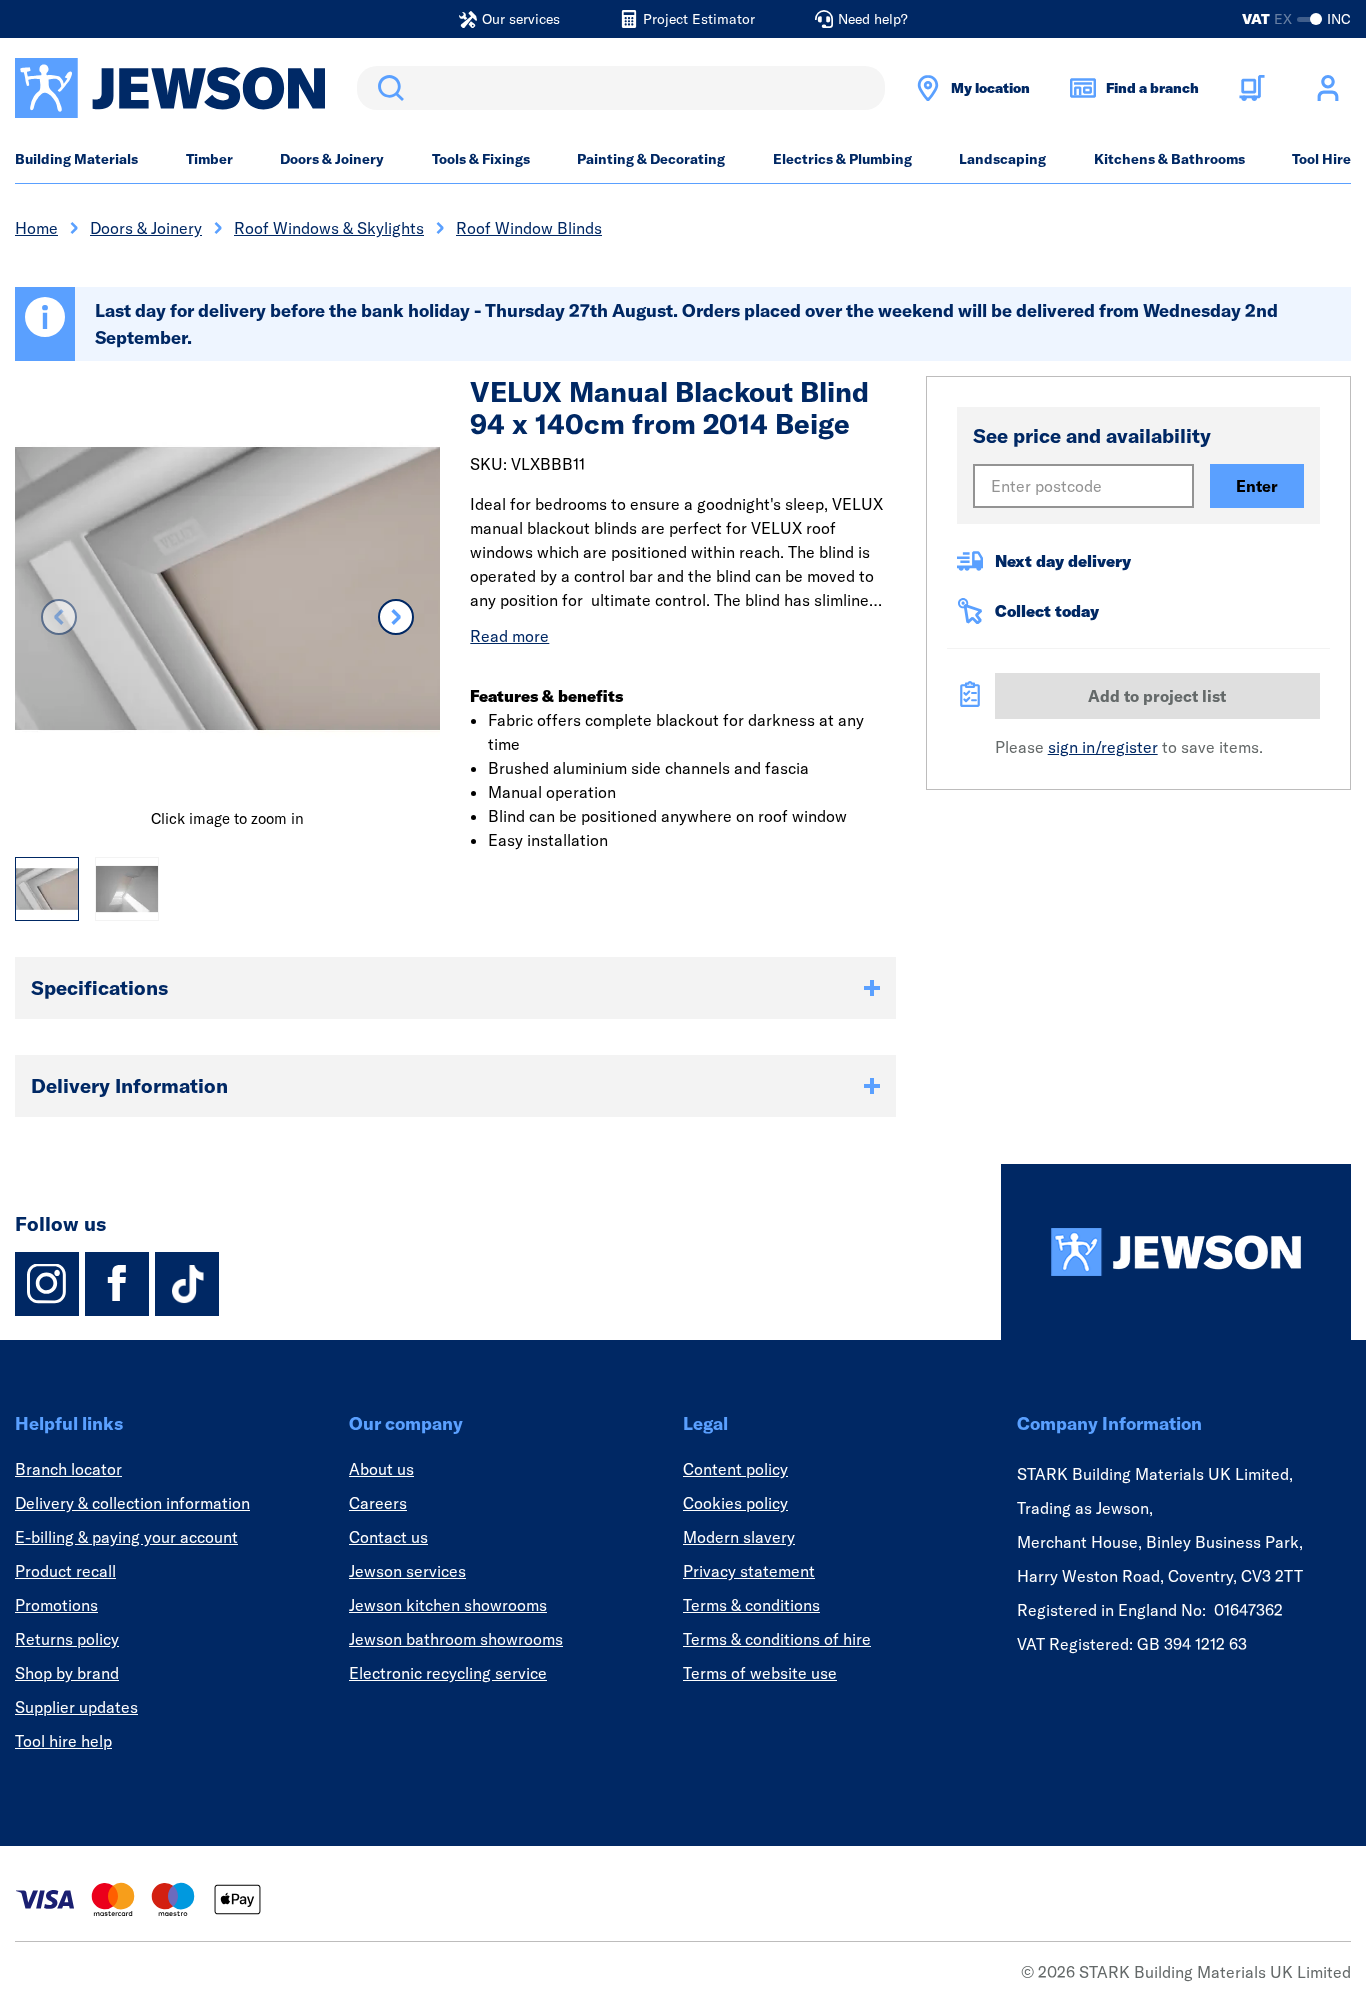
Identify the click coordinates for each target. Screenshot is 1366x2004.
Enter (1257, 486)
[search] (621, 88)
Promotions (56, 1605)
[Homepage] (1176, 1252)
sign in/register (1103, 747)
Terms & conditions (751, 1605)
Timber (209, 159)
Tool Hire (1321, 159)
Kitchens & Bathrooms (1169, 159)
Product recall (65, 1571)
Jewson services (407, 1571)
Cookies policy (735, 1503)
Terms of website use (760, 1673)
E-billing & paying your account (126, 1537)
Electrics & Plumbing (842, 159)
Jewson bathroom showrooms (456, 1639)
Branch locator (68, 1469)
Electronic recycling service (448, 1673)
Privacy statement (749, 1571)
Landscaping (1002, 159)
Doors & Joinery (332, 159)
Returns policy (67, 1639)
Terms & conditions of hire (777, 1639)
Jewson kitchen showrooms (448, 1605)
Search (387, 88)
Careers (378, 1503)
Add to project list (1157, 696)
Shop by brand (67, 1673)
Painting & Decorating (651, 159)
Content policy (735, 1469)
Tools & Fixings (481, 159)
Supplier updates (76, 1707)
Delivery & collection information (132, 1503)
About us (381, 1469)
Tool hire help (63, 1741)
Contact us (388, 1537)
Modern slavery (739, 1537)
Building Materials (76, 159)
